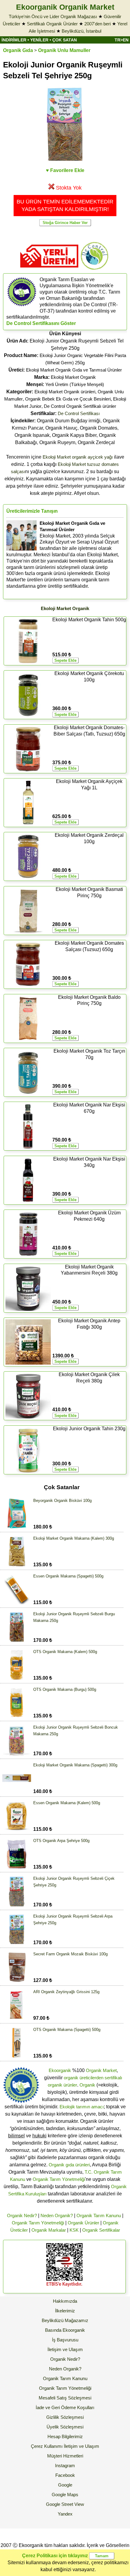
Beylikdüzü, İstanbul (81, 31)
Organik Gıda (18, 50)
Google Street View (65, 2504)
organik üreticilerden (84, 2078)
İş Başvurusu (65, 2340)
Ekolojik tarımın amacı (82, 2107)
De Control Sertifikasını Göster (41, 323)
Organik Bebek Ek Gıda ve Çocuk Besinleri (68, 399)
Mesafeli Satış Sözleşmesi (65, 2398)
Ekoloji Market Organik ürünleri (65, 392)
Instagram (65, 2466)
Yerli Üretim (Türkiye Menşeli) (75, 384)
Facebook (65, 2475)
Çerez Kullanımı (47, 2446)
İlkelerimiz (65, 2311)
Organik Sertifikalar (101, 2230)
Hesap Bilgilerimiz (65, 2436)
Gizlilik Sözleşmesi (65, 2417)
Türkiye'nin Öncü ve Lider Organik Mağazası (53, 16)
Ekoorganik (60, 2070)
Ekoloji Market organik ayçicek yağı (78, 457)
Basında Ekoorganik (65, 2330)
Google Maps (65, 2495)
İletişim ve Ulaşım (65, 2349)
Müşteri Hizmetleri (65, 2456)
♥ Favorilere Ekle (65, 170)
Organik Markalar (49, 2230)
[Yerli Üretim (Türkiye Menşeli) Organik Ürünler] (49, 270)
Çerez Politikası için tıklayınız (55, 2556)
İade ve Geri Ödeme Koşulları (65, 2407)
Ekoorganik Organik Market (65, 7)
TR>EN (122, 40)
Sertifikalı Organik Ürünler (52, 24)
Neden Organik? (57, 2215)
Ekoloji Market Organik (73, 377)
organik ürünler (62, 2085)
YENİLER (39, 40)
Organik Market (101, 2070)
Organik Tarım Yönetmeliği (59, 2179)
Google (65, 2485)
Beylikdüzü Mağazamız (65, 2320)
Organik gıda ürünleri (69, 2165)
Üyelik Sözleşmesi (65, 2427)
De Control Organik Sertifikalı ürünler (80, 406)
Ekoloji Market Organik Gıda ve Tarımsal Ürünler (74, 370)
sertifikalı (113, 2078)
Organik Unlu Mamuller (64, 50)
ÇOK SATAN (65, 40)
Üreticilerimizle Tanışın (32, 511)
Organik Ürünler (83, 2223)
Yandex (65, 2514)
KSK (74, 2230)
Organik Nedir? (22, 2215)
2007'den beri (97, 24)
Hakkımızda (65, 2301)
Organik (87, 2085)
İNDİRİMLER (14, 40)
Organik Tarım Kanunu (99, 2215)
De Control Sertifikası (79, 413)
